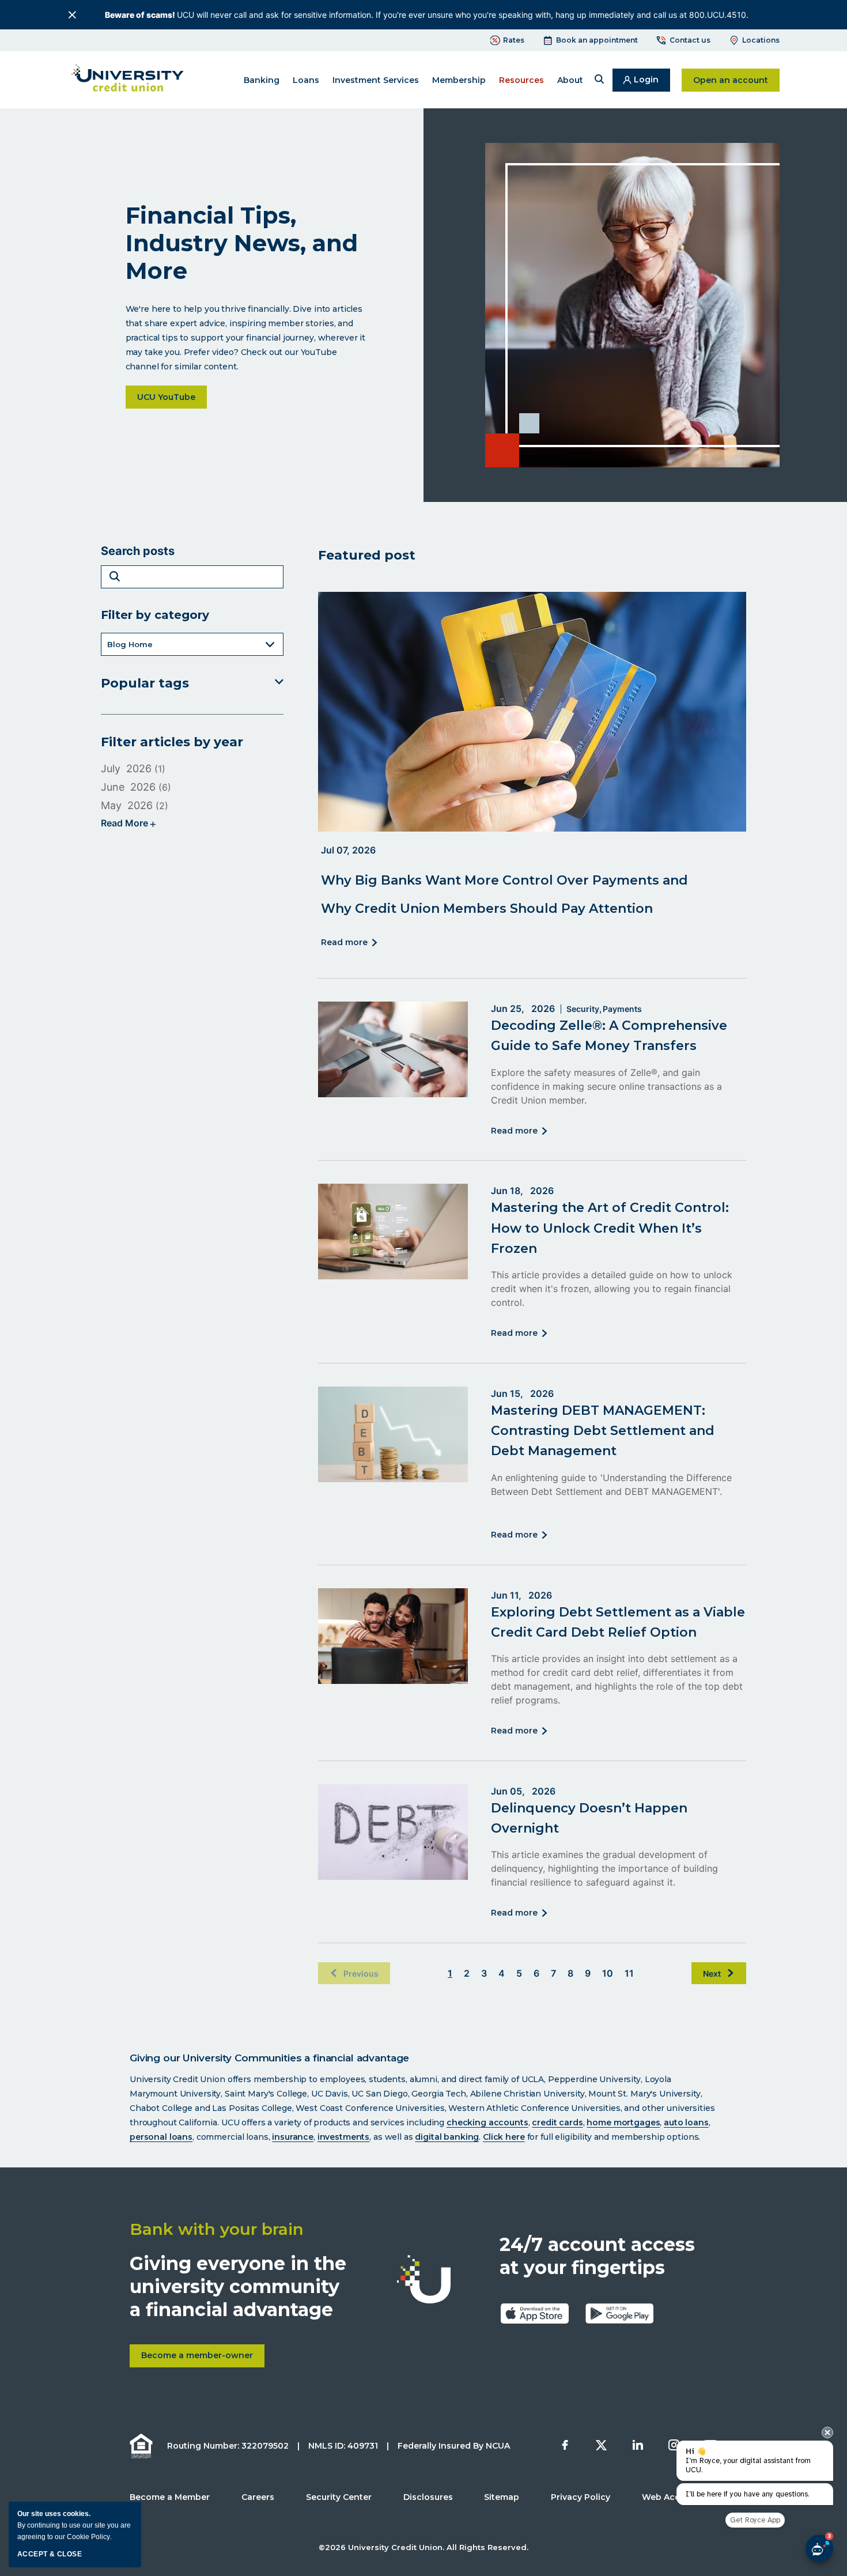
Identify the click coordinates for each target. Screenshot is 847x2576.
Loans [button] (306, 80)
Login (652, 83)
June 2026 (128, 787)
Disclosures (428, 2497)
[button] (599, 80)
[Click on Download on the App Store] (535, 2313)
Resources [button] (521, 80)
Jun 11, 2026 (521, 1595)
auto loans (686, 2122)
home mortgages (623, 2122)
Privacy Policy (581, 2497)
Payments (622, 1009)
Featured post (367, 555)
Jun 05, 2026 (523, 1791)
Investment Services (376, 80)
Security (583, 1009)
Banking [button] (262, 80)
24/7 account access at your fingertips (597, 2256)
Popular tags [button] (145, 683)
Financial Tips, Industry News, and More (242, 243)
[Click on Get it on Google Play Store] (619, 2313)
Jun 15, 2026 (522, 1393)
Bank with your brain (217, 2229)
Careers (258, 2497)
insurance (293, 2137)
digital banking (447, 2137)
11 (629, 1973)
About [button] (570, 80)
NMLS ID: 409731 (343, 2446)
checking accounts (487, 2122)
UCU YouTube (172, 397)
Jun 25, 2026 (523, 1009)
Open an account (736, 80)
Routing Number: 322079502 (228, 2446)
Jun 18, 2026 (522, 1191)
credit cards (557, 2122)
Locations (761, 40)
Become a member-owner (203, 2359)
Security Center (339, 2497)
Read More (346, 943)
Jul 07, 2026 (348, 850)
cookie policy (88, 2537)
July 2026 (126, 768)
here (515, 2137)
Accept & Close (50, 2554)
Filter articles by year (172, 742)
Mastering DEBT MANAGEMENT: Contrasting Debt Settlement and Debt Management (603, 1431)
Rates (514, 40)
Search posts (138, 551)
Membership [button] (459, 80)
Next (712, 1973)
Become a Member (170, 2497)
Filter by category (155, 615)
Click (494, 2137)
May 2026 (127, 805)
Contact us (690, 40)
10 (608, 1973)
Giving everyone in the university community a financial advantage (238, 2286)
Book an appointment (597, 40)
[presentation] (827, 2433)
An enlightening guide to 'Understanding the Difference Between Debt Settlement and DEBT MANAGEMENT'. (611, 1485)
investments (343, 2137)
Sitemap (502, 2497)
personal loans (161, 2137)
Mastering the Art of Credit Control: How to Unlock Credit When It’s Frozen (610, 1228)
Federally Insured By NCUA (454, 2446)
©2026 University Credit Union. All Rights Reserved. (423, 2547)
